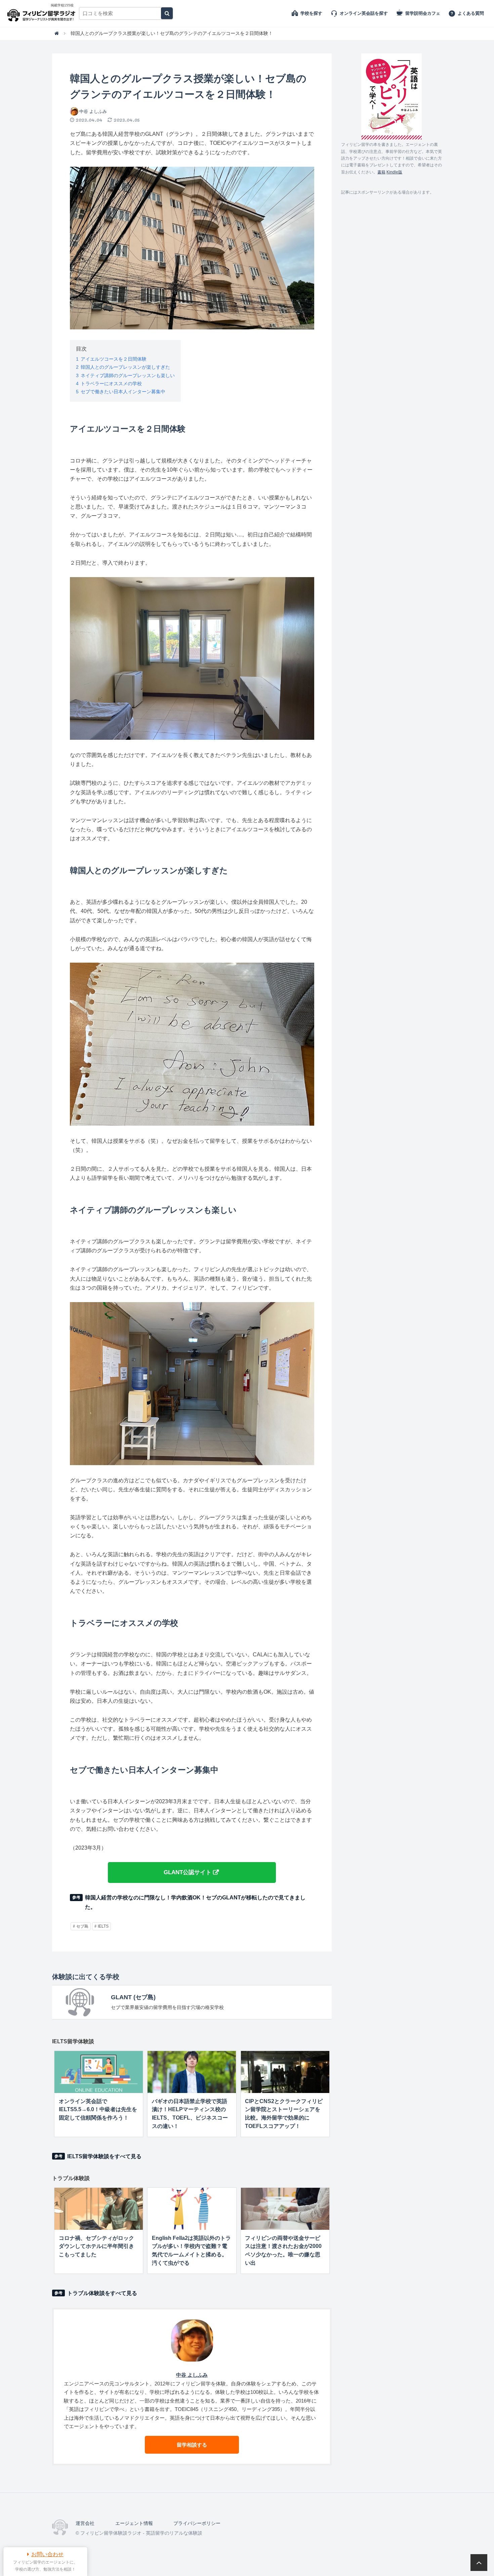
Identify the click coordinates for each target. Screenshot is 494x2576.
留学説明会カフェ (423, 13)
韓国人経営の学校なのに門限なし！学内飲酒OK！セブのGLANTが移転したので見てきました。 (195, 1902)
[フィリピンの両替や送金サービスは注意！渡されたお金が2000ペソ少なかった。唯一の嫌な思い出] (285, 2209)
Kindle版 (394, 172)
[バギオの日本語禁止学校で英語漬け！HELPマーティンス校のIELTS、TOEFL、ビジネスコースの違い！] (192, 2072)
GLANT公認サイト (188, 1872)
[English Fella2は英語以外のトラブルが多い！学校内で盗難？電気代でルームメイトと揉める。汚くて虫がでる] (192, 2209)
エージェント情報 (134, 2523)
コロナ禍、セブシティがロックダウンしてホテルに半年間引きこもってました (96, 2246)
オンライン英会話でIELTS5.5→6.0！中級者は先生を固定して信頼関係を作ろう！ (98, 2110)
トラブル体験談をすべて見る (102, 2293)
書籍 (381, 172)
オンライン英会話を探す (364, 13)
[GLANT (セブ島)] (80, 2002)
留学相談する (192, 2445)
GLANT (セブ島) (133, 1997)
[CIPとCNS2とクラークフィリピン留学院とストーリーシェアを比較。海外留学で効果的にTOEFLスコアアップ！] (285, 2072)
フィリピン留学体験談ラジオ (43, 13)
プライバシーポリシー (197, 2523)
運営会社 (85, 2523)
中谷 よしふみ (93, 111)
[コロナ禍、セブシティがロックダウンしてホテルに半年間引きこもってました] (99, 2209)
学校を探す (311, 13)
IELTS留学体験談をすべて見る (104, 2156)
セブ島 (82, 1926)
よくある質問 (471, 13)
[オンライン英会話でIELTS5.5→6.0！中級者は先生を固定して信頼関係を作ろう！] (99, 2072)
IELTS (103, 1926)
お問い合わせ (47, 2554)
